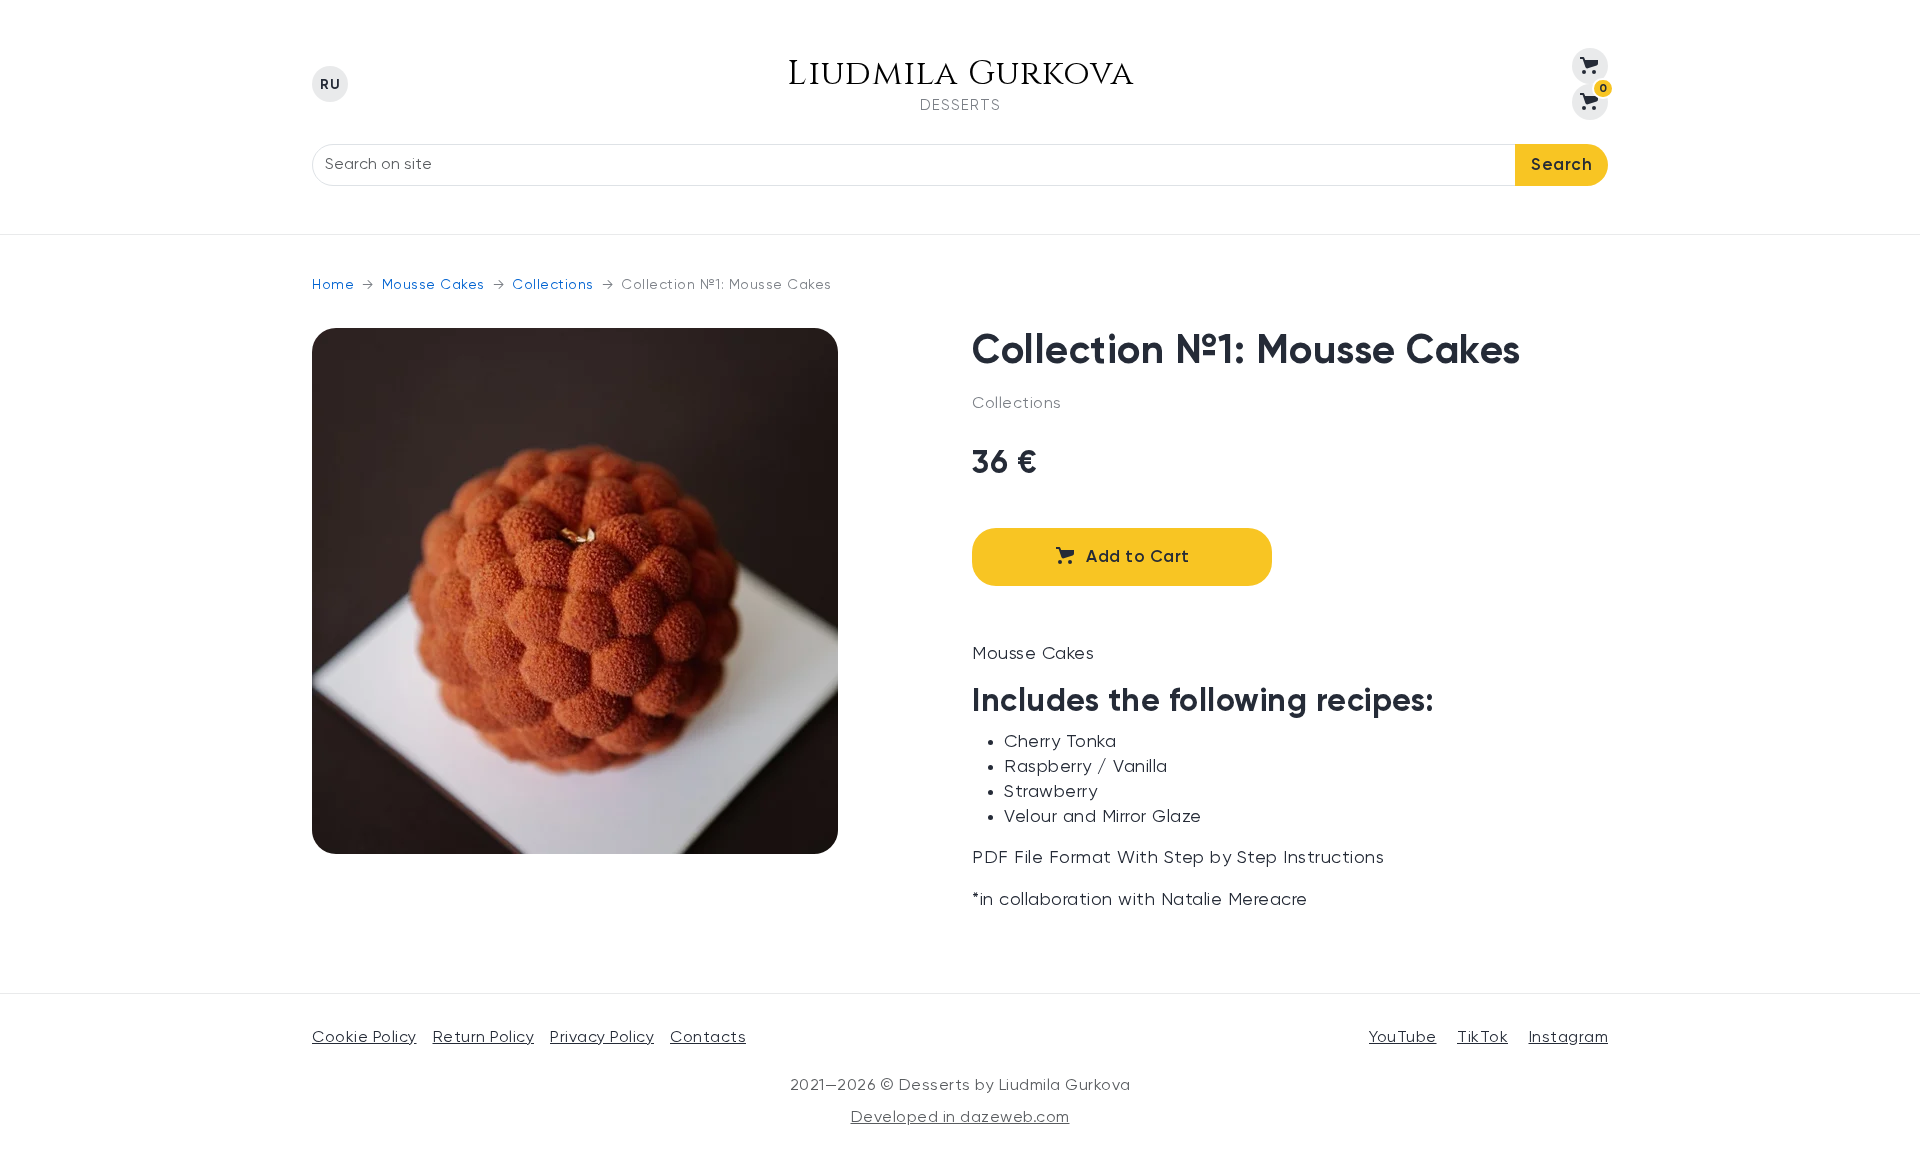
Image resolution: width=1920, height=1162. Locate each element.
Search (1561, 165)
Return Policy (484, 1038)
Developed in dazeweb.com (960, 1118)
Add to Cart (1138, 557)
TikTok (1482, 1038)
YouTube (1403, 1038)
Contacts (708, 1038)
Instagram (1569, 1038)
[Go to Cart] (1590, 66)
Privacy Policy (602, 1038)
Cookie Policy (364, 1038)
